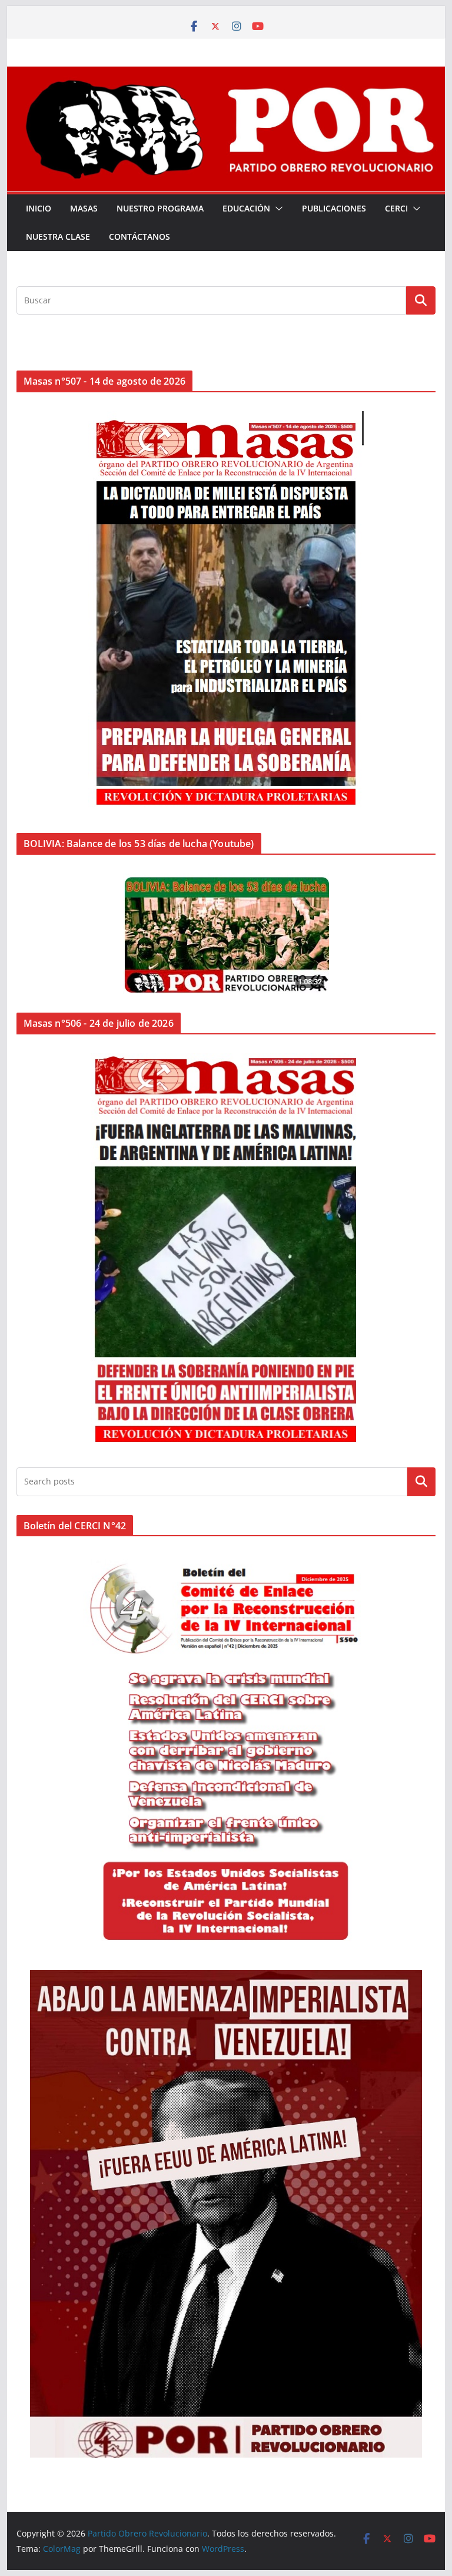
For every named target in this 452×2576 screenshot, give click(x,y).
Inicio (39, 208)
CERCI (396, 208)
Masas (84, 208)
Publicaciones (334, 208)
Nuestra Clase (58, 237)
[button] (277, 209)
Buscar (421, 1482)
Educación (246, 208)
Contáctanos (139, 237)
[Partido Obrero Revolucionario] (226, 75)
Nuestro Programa (160, 208)
